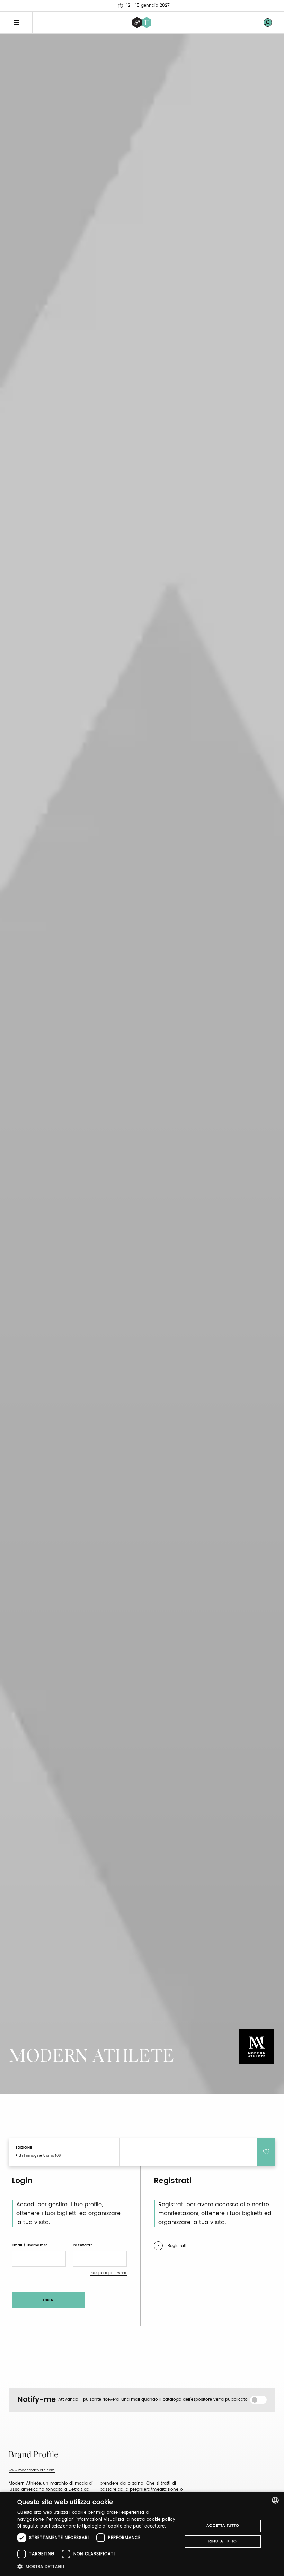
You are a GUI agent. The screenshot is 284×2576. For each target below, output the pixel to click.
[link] (268, 23)
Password (82, 2245)
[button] (97, 2566)
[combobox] (275, 2500)
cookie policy (161, 2519)
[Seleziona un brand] (142, 23)
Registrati (177, 2246)
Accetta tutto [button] (223, 2526)
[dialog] (142, 2534)
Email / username (29, 2245)
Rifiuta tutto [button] (223, 2541)
